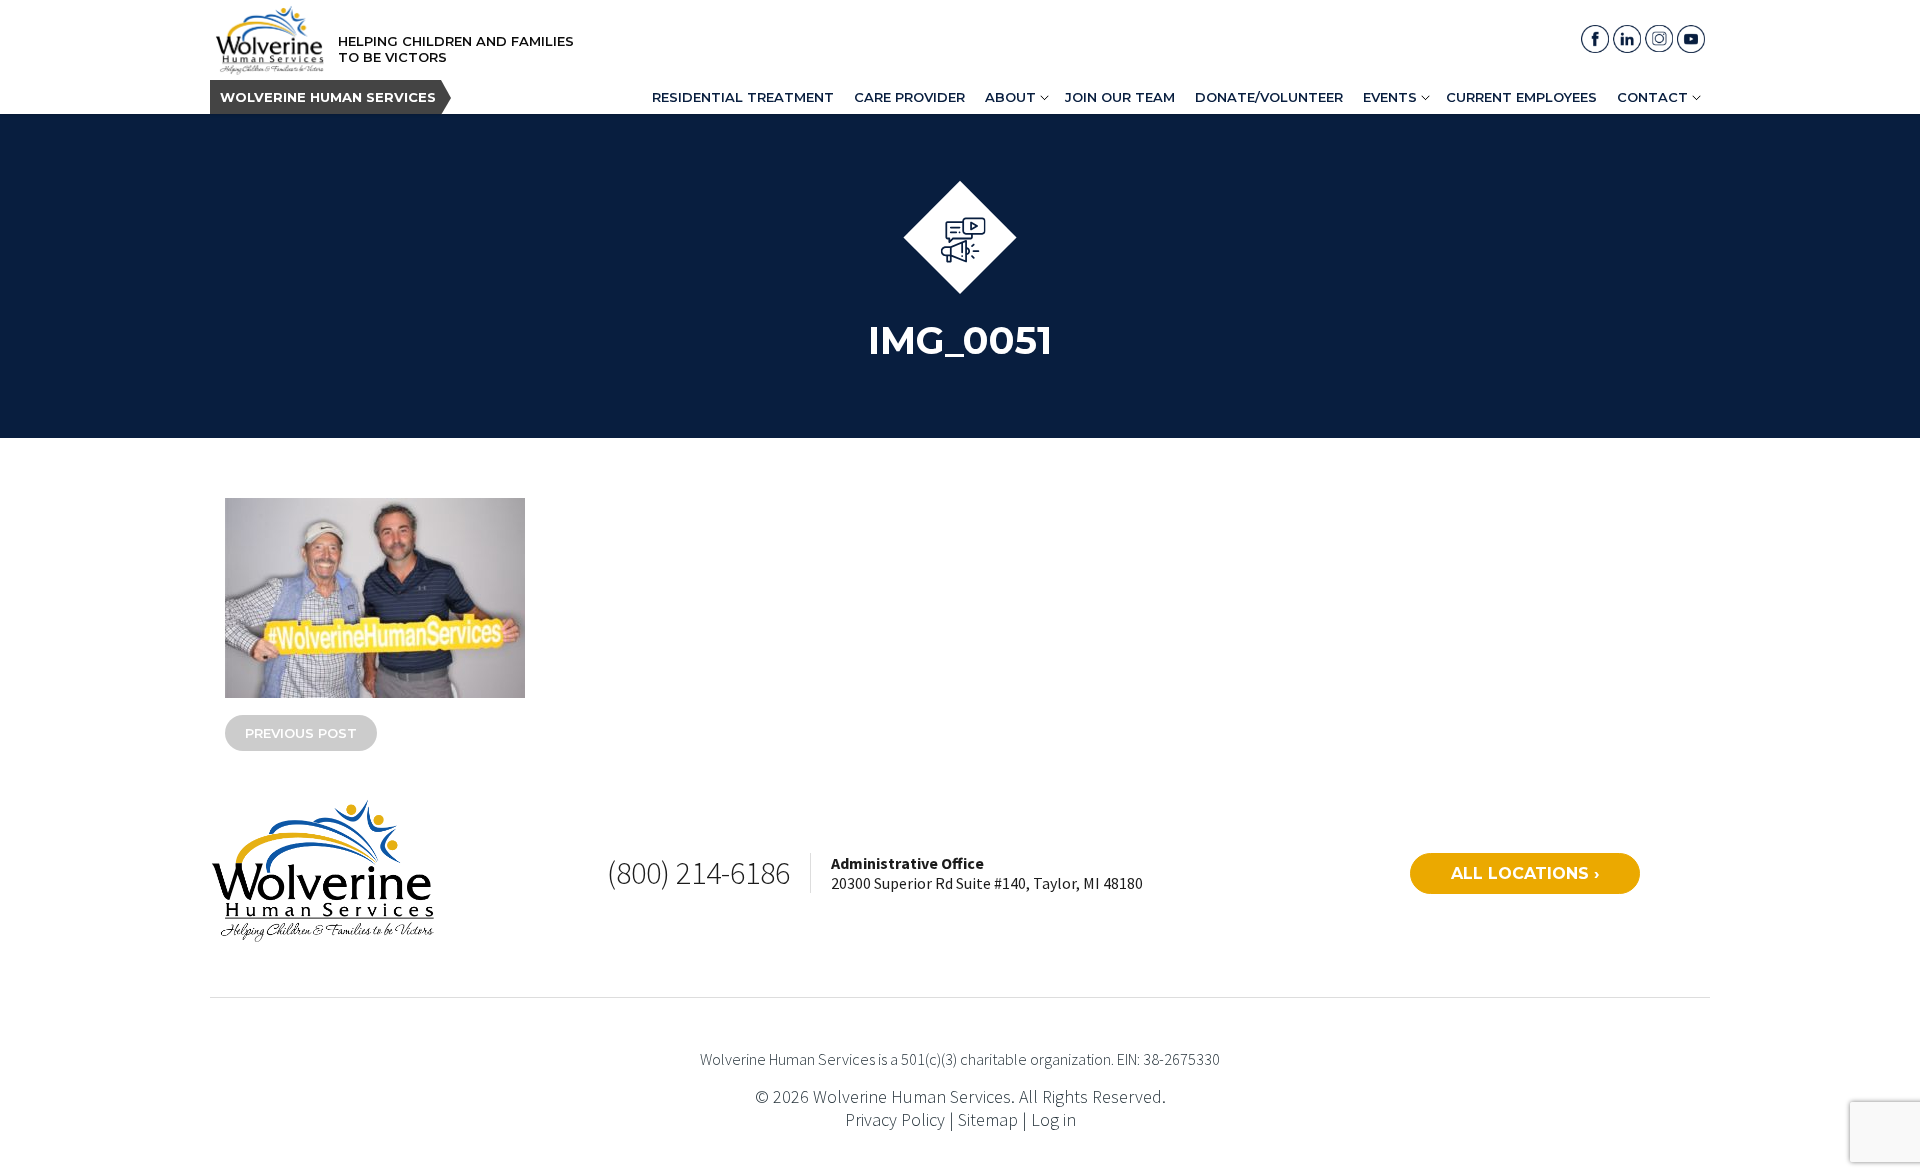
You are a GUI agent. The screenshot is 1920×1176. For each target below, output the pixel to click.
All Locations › (1525, 873)
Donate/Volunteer (1269, 97)
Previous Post (301, 733)
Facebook (1595, 39)
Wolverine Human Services (328, 97)
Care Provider (909, 97)
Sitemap (988, 1119)
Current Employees (1521, 97)
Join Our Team (1120, 97)
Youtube (1691, 39)
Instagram (1659, 39)
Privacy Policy (895, 1119)
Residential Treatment (743, 97)
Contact (1652, 97)
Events (1390, 97)
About (1010, 97)
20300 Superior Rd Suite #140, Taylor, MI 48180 (987, 883)
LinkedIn (1627, 39)
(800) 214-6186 (698, 873)
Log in (1053, 1119)
